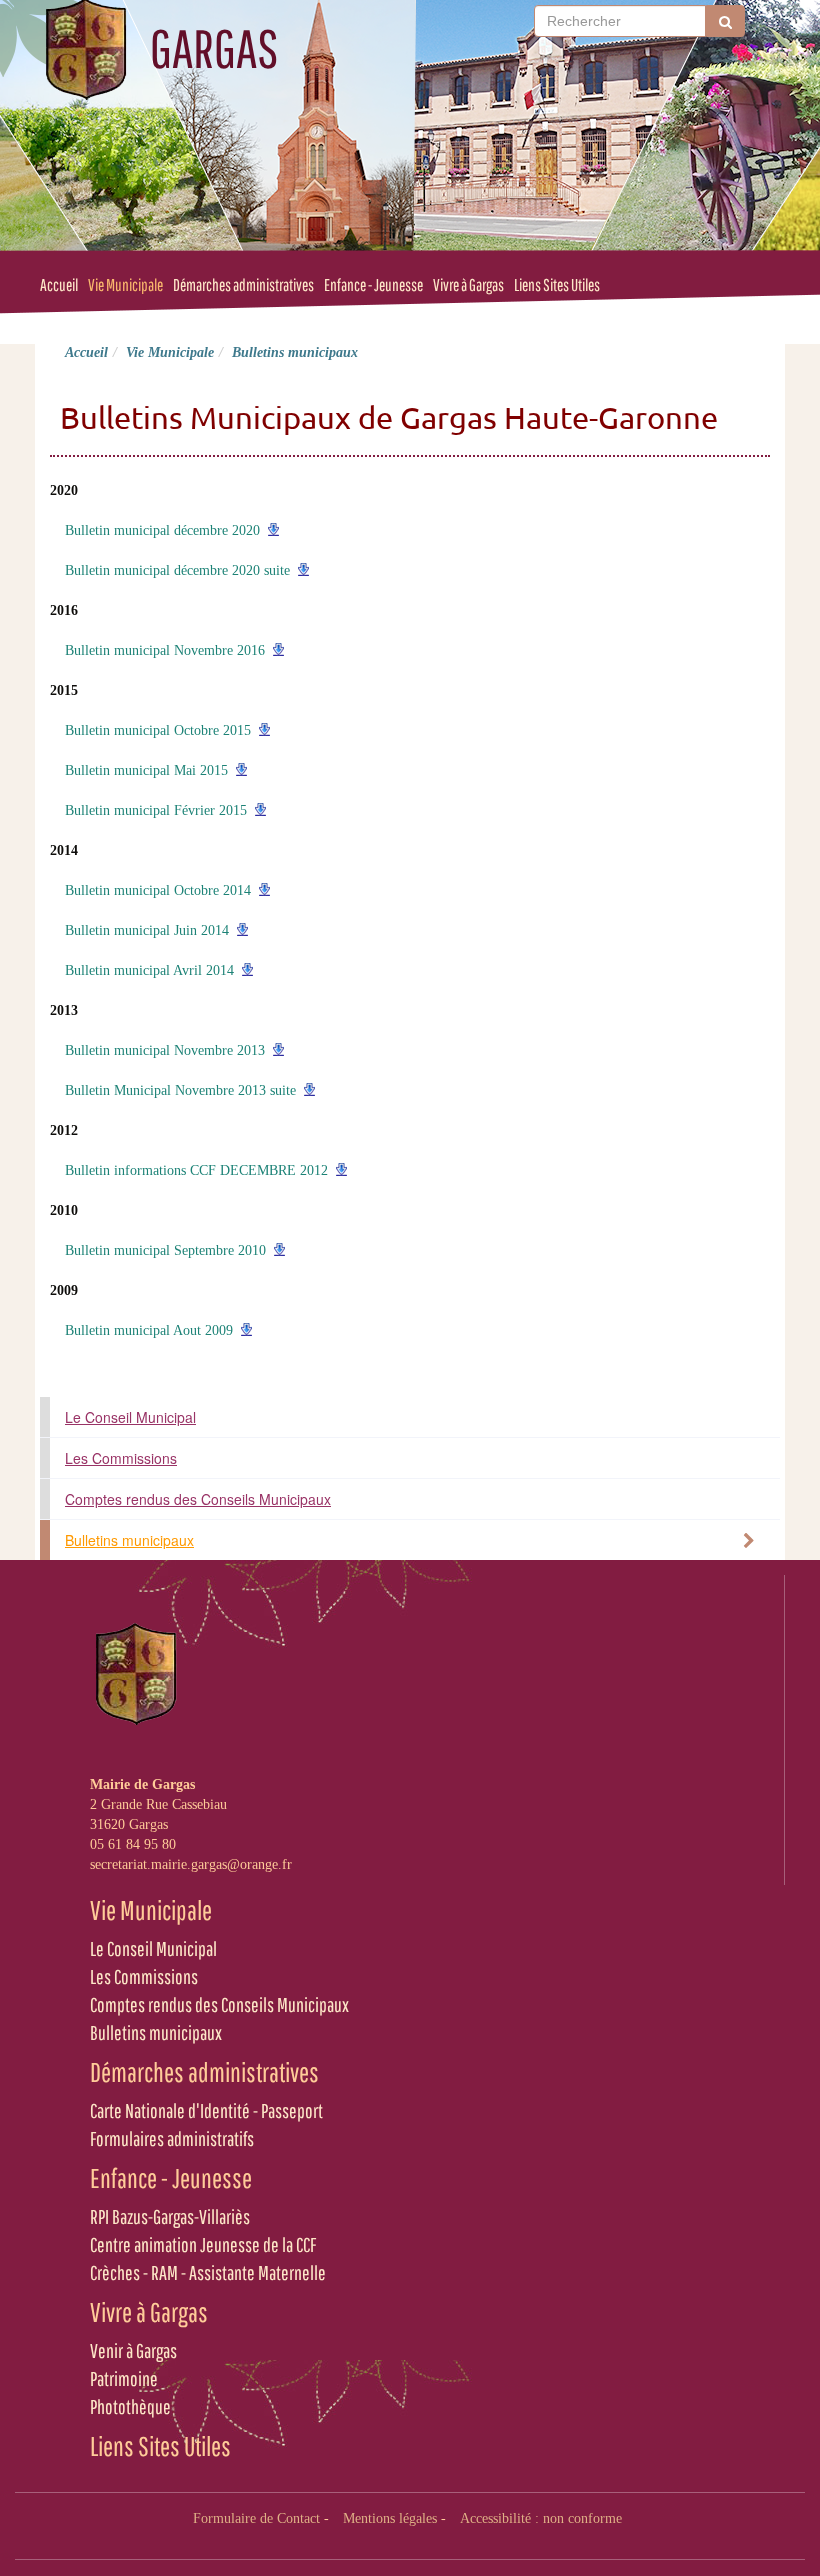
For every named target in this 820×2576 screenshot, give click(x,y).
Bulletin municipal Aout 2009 (149, 1330)
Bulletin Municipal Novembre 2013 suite (180, 1090)
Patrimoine (124, 2378)
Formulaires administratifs (172, 2138)
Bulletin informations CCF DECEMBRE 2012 (196, 1170)
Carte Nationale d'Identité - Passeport (206, 2110)
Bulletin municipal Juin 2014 (147, 930)
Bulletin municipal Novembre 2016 (165, 650)
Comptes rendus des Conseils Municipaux (198, 1499)
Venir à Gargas (133, 2350)
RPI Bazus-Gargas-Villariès (170, 2216)
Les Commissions (121, 1458)
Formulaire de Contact (256, 2518)
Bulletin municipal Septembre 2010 (165, 1250)
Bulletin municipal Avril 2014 (149, 970)
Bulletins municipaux (129, 1540)
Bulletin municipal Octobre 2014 (158, 890)
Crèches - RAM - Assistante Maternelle (208, 2272)
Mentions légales (390, 2518)
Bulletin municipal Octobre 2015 (158, 730)
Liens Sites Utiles (557, 284)
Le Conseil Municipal (130, 1417)
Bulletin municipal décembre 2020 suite (177, 570)
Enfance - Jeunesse (373, 284)
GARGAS (214, 48)
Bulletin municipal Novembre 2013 (165, 1050)
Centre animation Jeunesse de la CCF (203, 2244)
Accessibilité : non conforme (541, 2518)
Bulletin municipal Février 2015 (156, 810)
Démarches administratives (243, 284)
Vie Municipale (125, 284)
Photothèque (130, 2406)
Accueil (59, 284)
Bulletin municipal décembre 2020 (162, 530)
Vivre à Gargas (468, 284)
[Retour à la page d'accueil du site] (85, 50)
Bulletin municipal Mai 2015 (146, 770)
